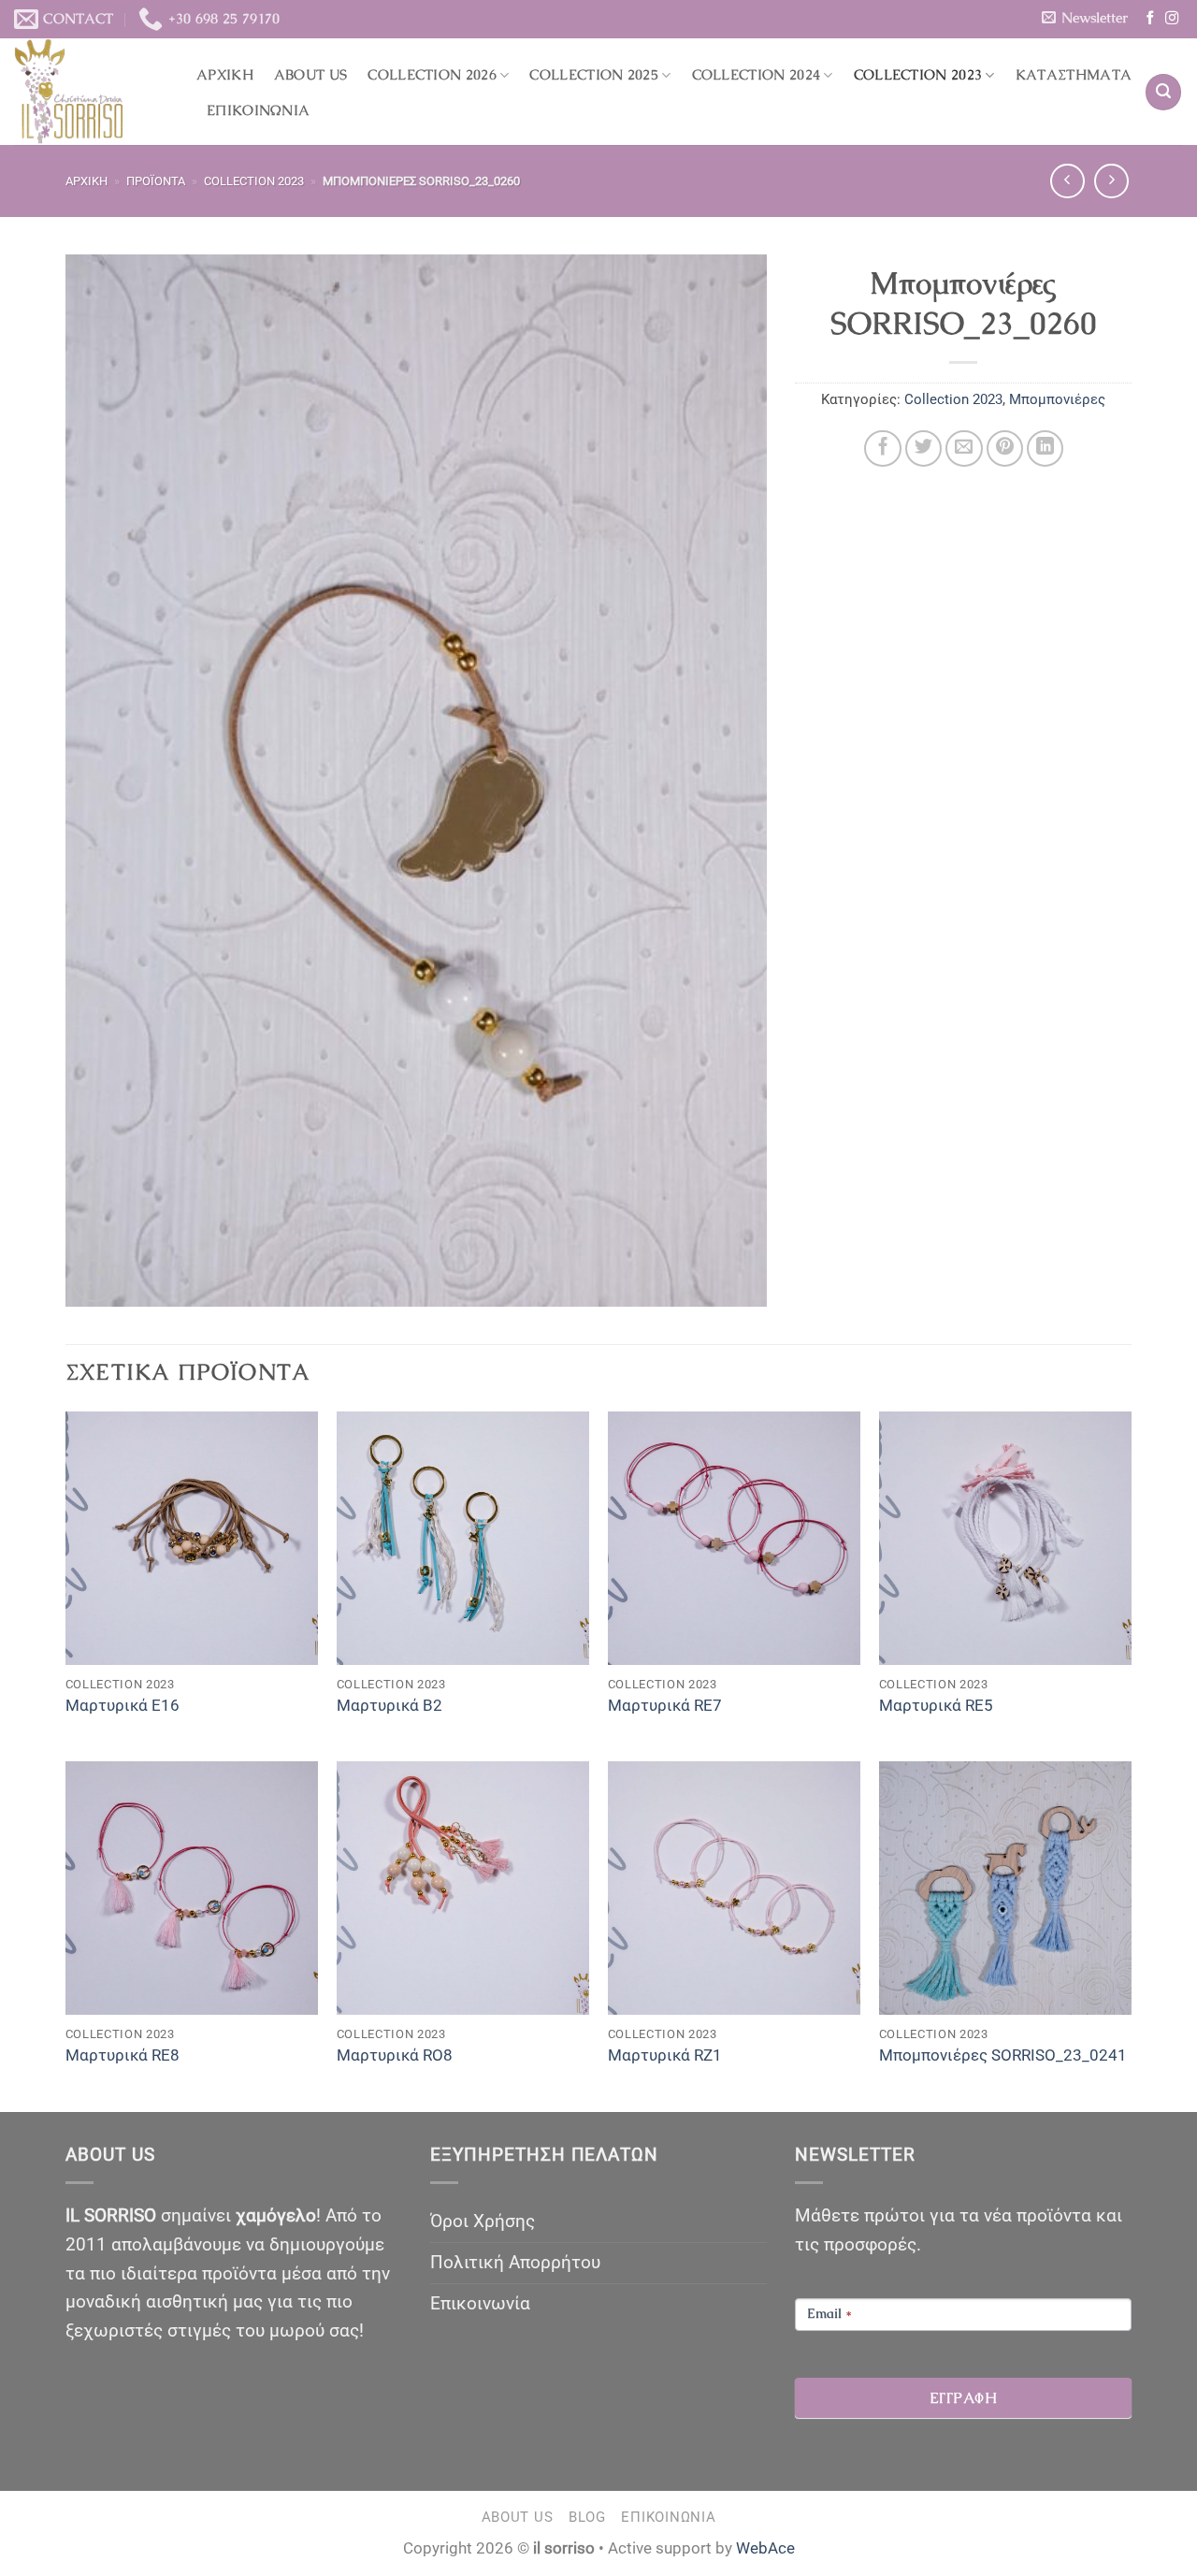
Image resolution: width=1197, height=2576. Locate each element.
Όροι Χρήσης (483, 2221)
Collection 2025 (594, 75)
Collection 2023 (918, 75)
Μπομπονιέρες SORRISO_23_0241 (1003, 2055)
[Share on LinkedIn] (1046, 449)
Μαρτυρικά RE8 (123, 2055)
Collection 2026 (432, 75)
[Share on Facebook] (883, 449)
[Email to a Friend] (964, 449)
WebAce (765, 2548)
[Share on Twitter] (924, 449)
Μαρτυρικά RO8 (395, 2055)
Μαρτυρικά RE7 (665, 1705)
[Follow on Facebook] (1150, 19)
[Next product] (1067, 181)
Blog (587, 2517)
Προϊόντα (156, 181)
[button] (1084, 18)
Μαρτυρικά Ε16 (123, 1705)
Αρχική (225, 75)
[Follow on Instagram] (1172, 19)
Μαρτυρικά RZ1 (665, 2055)
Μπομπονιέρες (1057, 399)
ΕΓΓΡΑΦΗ (963, 2398)
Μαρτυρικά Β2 (389, 1705)
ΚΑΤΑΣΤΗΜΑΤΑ (1074, 75)
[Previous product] (1111, 181)
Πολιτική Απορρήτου (515, 2262)
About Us (310, 75)
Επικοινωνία (258, 110)
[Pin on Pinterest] (1005, 449)
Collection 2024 (757, 75)
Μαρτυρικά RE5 (936, 1705)
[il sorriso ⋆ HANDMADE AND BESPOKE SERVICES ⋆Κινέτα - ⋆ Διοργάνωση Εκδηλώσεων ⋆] (91, 92)
